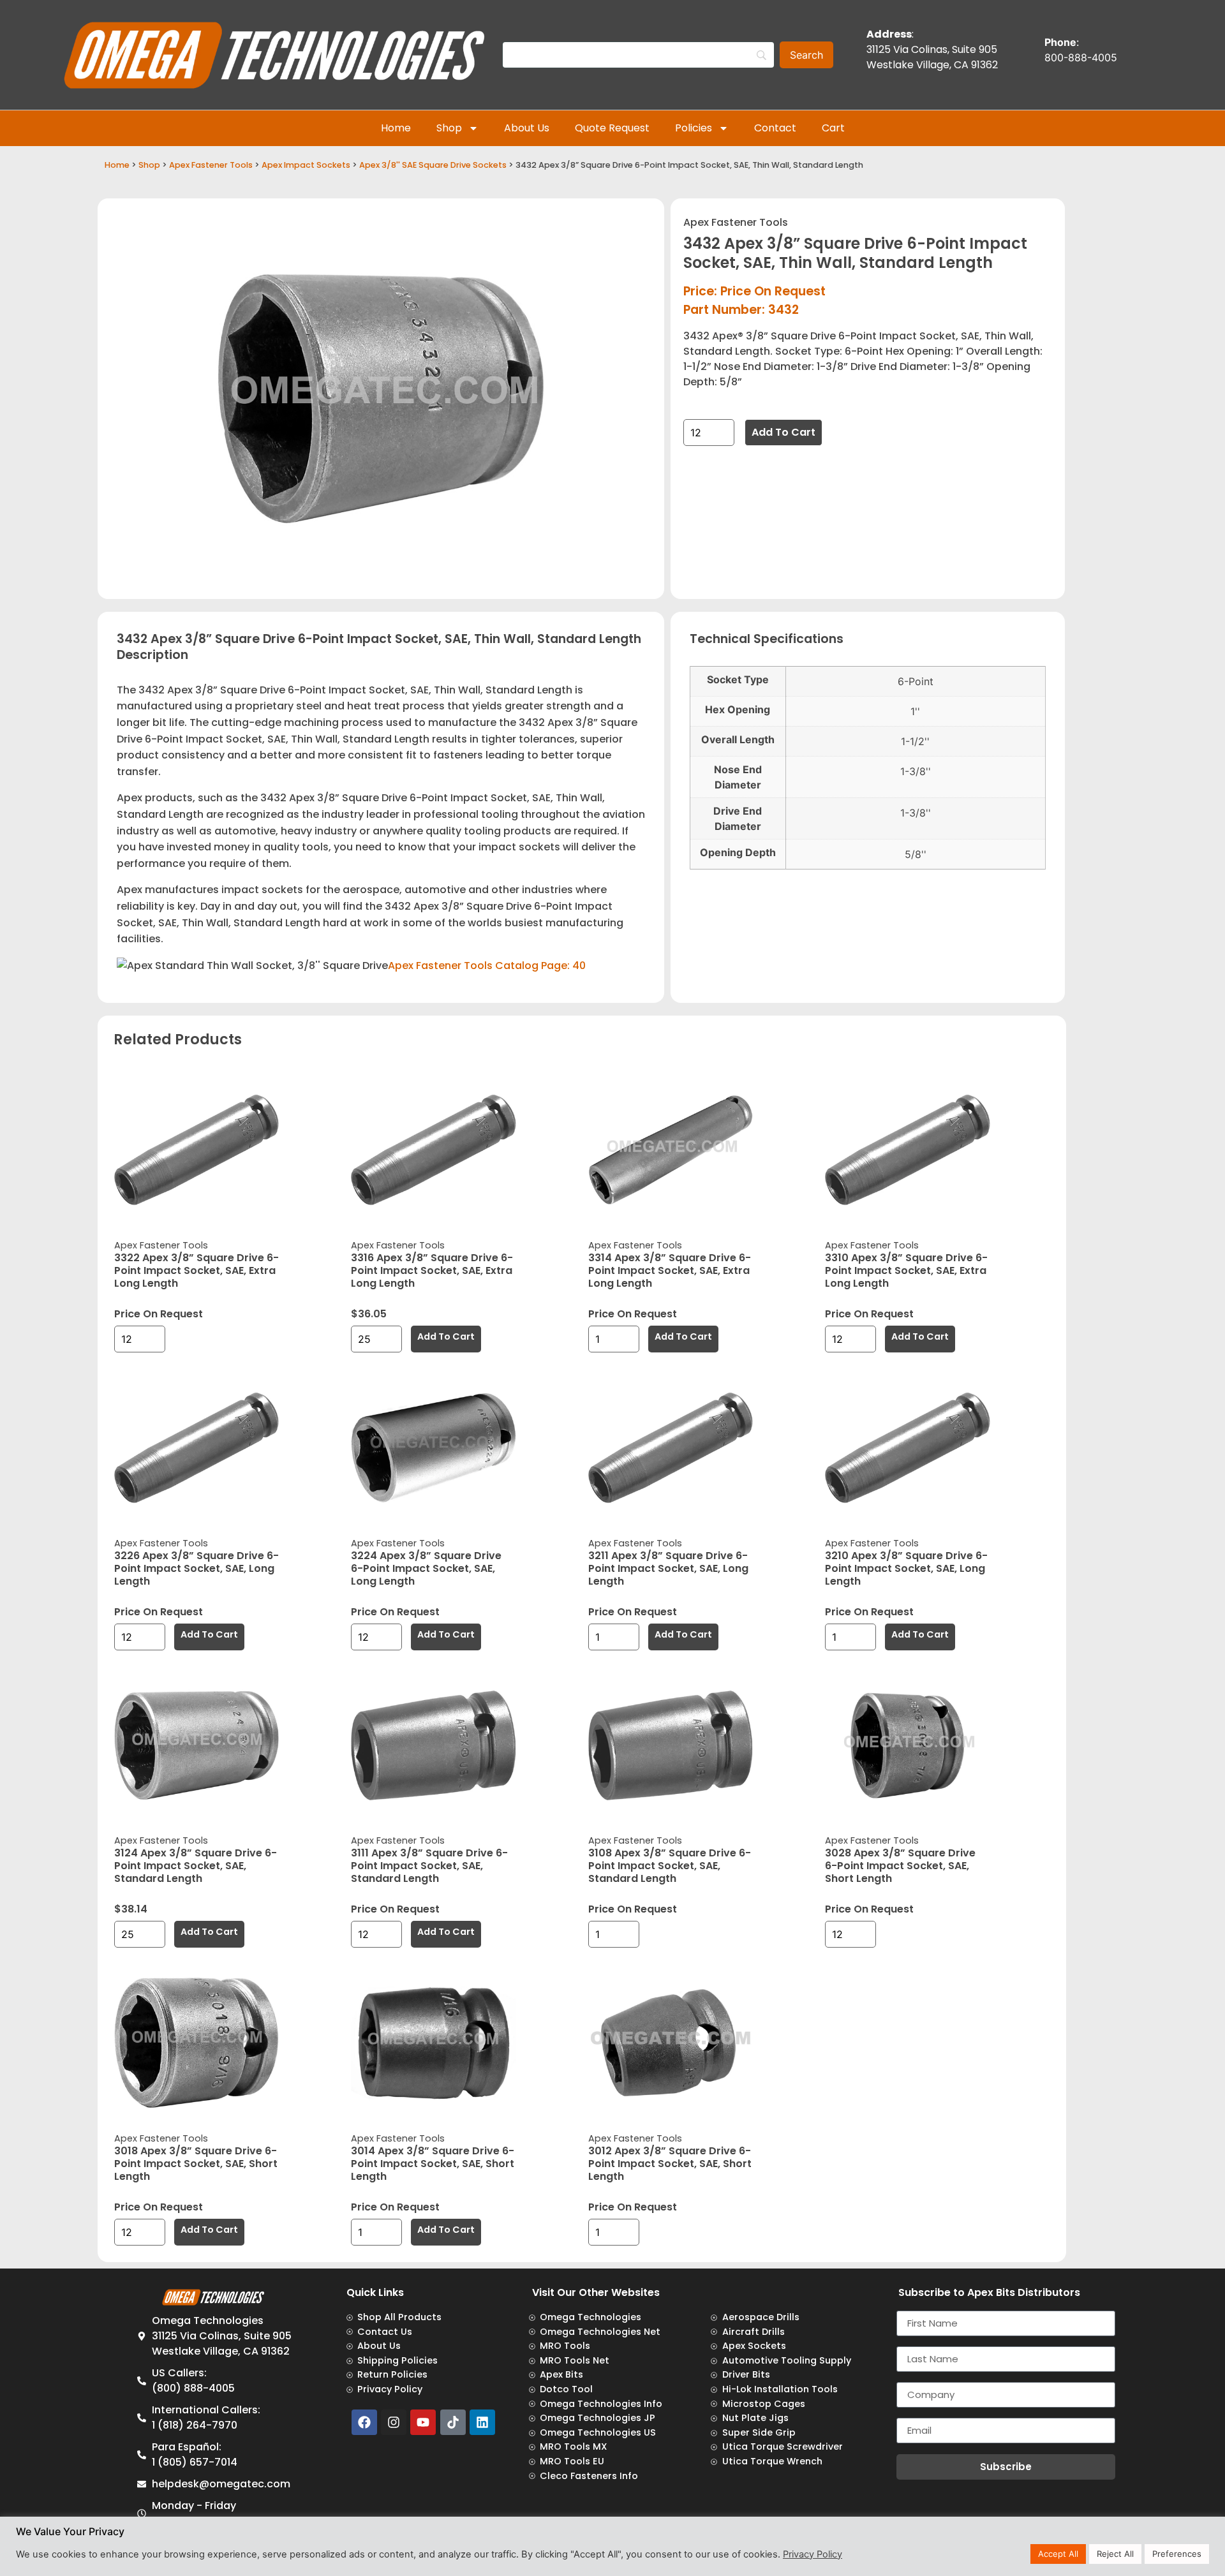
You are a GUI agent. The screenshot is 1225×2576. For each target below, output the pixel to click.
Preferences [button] (1177, 2554)
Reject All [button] (1115, 2554)
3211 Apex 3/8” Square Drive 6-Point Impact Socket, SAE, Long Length (668, 1568)
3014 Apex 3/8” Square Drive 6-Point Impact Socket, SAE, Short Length (433, 2164)
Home (396, 128)
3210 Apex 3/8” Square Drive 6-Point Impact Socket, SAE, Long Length (906, 1568)
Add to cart (783, 432)
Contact (775, 128)
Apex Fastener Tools (211, 165)
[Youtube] (423, 2422)
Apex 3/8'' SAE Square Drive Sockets (433, 165)
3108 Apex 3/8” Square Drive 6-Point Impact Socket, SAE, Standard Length (670, 1866)
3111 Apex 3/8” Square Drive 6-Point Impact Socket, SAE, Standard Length (429, 1866)
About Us (527, 128)
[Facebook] (364, 2422)
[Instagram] (394, 2422)
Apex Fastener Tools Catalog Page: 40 (487, 966)
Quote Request (612, 128)
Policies (694, 128)
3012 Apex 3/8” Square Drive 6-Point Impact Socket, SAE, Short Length (670, 2164)
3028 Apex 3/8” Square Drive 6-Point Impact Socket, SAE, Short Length (900, 1866)
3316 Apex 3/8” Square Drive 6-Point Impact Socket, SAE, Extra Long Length (432, 1270)
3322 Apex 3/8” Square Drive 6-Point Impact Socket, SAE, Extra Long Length (197, 1270)
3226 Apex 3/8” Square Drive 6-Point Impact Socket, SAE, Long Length (197, 1568)
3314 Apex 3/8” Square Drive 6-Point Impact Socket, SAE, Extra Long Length (670, 1270)
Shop (449, 128)
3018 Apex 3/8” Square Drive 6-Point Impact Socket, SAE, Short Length (196, 2164)
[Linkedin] (482, 2422)
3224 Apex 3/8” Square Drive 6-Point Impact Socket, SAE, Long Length (426, 1568)
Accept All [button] (1058, 2554)
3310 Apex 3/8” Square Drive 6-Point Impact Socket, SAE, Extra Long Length (906, 1270)
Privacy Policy (813, 2554)
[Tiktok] (453, 2422)
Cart (833, 128)
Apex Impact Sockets (306, 165)
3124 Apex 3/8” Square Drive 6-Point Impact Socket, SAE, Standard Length (196, 1866)
